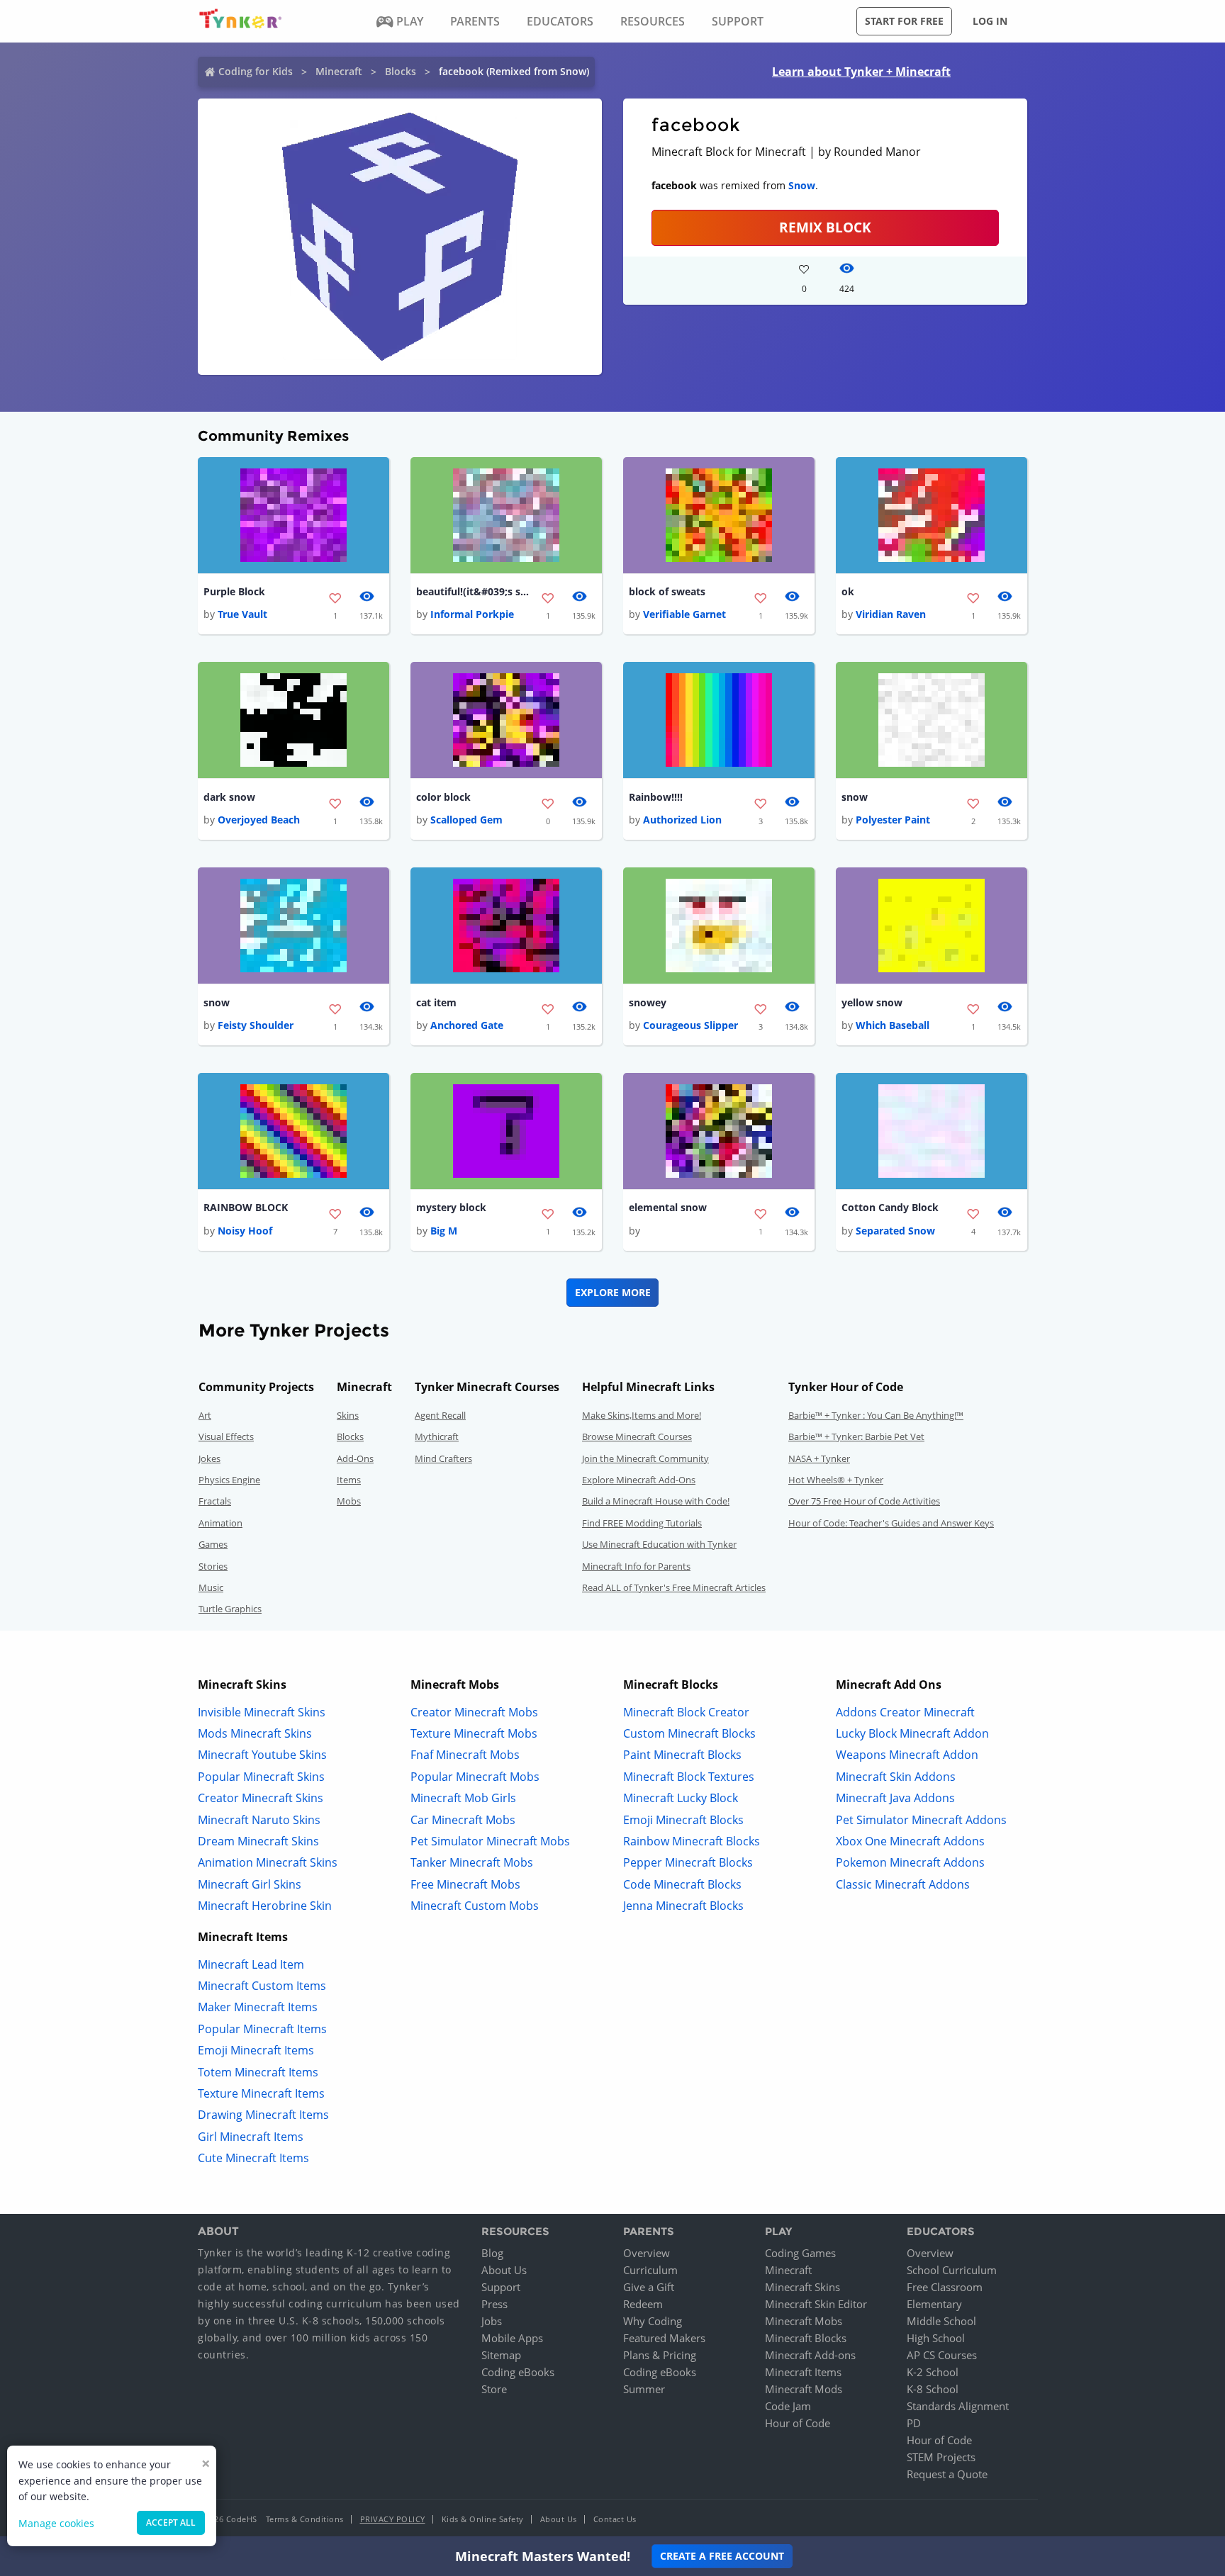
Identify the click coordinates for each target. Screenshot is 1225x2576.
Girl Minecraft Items (251, 2137)
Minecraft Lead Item (251, 1964)
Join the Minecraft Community (645, 1458)
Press (494, 2304)
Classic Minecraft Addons (903, 1884)
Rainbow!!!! (656, 797)
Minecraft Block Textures (689, 1777)
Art (205, 1415)
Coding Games (800, 2253)
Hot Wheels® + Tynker (836, 1480)
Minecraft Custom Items (262, 1986)
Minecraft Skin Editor (816, 2304)
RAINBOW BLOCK (246, 1207)
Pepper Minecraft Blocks (688, 1862)
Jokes (209, 1458)
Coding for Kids (256, 71)
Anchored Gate (467, 1025)
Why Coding (653, 2321)
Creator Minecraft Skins (261, 1798)
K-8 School (933, 2389)
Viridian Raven (891, 614)
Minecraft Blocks (806, 2338)
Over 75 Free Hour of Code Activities (864, 1501)
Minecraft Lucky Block (681, 1798)
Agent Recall (440, 1415)
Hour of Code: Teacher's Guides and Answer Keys (891, 1523)
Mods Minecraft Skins (255, 1733)
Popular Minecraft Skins (261, 1777)
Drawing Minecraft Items (263, 2115)
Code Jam (788, 2406)
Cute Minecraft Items (253, 2158)
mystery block (451, 1207)
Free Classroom (945, 2287)
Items (349, 1480)
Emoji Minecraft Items (256, 2050)
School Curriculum (952, 2270)
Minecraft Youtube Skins (262, 1755)
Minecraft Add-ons (810, 2355)
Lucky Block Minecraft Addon (912, 1733)
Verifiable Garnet (684, 614)
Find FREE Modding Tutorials (642, 1523)
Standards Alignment (958, 2406)
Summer (644, 2389)
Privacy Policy (393, 2519)
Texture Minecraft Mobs (474, 1733)
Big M (444, 1231)
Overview (647, 2253)
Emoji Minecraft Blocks (683, 1820)
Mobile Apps (512, 2338)
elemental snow (668, 1207)
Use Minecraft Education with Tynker (659, 1544)
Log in (990, 21)
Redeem (643, 2304)
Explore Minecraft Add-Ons (639, 1480)
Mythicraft (437, 1436)
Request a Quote (947, 2474)
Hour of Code (798, 2423)
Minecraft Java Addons (895, 1798)
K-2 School (933, 2372)
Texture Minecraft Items (261, 2093)
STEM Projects (941, 2457)
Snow (802, 185)
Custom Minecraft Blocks (689, 1733)
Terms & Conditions (305, 2519)
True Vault (242, 614)
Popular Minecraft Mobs (475, 1777)
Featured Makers (664, 2338)
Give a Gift (649, 2287)
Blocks (401, 71)
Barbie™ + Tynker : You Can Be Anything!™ (876, 1415)
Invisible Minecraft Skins (262, 1712)
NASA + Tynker (819, 1458)
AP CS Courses (942, 2355)
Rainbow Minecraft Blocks (692, 1841)
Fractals (215, 1501)
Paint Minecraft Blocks (682, 1755)
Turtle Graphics (230, 1609)
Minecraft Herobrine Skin (265, 1906)
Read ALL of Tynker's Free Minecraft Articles (674, 1587)
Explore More (613, 1292)
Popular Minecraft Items (262, 2029)
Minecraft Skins (802, 2287)
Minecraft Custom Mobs (475, 1906)
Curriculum (650, 2270)
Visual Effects (226, 1436)
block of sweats (667, 591)
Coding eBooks (518, 2372)
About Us (504, 2270)
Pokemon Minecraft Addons (910, 1862)
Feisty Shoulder (256, 1025)
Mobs (349, 1501)
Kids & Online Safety (483, 2519)
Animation (220, 1523)
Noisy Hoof (245, 1231)
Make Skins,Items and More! (642, 1415)
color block (443, 797)
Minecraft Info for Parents (636, 1566)
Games (213, 1544)
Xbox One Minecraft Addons (910, 1841)
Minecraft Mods (804, 2389)
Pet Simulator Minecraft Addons (921, 1820)
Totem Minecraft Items (258, 2072)
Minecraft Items (803, 2372)
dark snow (229, 797)
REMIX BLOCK (825, 227)
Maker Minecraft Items (258, 2007)
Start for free (904, 21)
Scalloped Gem (466, 820)
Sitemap (501, 2355)
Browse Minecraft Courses (637, 1436)
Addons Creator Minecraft (905, 1712)
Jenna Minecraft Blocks (683, 1906)
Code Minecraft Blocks (682, 1884)
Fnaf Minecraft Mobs (465, 1755)
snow (855, 797)
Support (501, 2287)
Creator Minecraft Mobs (474, 1712)
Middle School (941, 2321)
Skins (348, 1415)
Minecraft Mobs (804, 2321)
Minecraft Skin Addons (896, 1777)
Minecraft (339, 71)
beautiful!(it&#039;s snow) (473, 591)
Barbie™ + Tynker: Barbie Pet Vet (856, 1436)
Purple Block (234, 591)
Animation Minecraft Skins (268, 1862)
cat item (436, 1002)
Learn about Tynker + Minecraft (861, 72)
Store (494, 2389)
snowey (648, 1002)
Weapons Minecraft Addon (907, 1755)
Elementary (934, 2304)
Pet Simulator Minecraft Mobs (490, 1841)
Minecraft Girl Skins (250, 1884)
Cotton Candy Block (890, 1207)
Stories (213, 1566)
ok (848, 591)
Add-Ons (355, 1458)
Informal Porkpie (472, 614)
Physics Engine (229, 1480)
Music (211, 1587)
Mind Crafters (443, 1458)
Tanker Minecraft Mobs (472, 1862)
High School (936, 2338)
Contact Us (615, 2519)
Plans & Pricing (660, 2355)
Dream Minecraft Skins (258, 1841)
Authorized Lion (682, 820)
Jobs (492, 2321)
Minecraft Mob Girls (463, 1798)
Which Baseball (893, 1025)
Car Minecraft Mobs (463, 1820)
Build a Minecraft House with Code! (656, 1501)
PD (914, 2423)
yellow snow (872, 1002)
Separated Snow (895, 1231)
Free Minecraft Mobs (465, 1884)
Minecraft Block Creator (686, 1712)
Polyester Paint (893, 820)
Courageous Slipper (690, 1025)
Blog (492, 2253)
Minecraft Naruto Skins (259, 1820)
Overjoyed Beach (259, 820)
